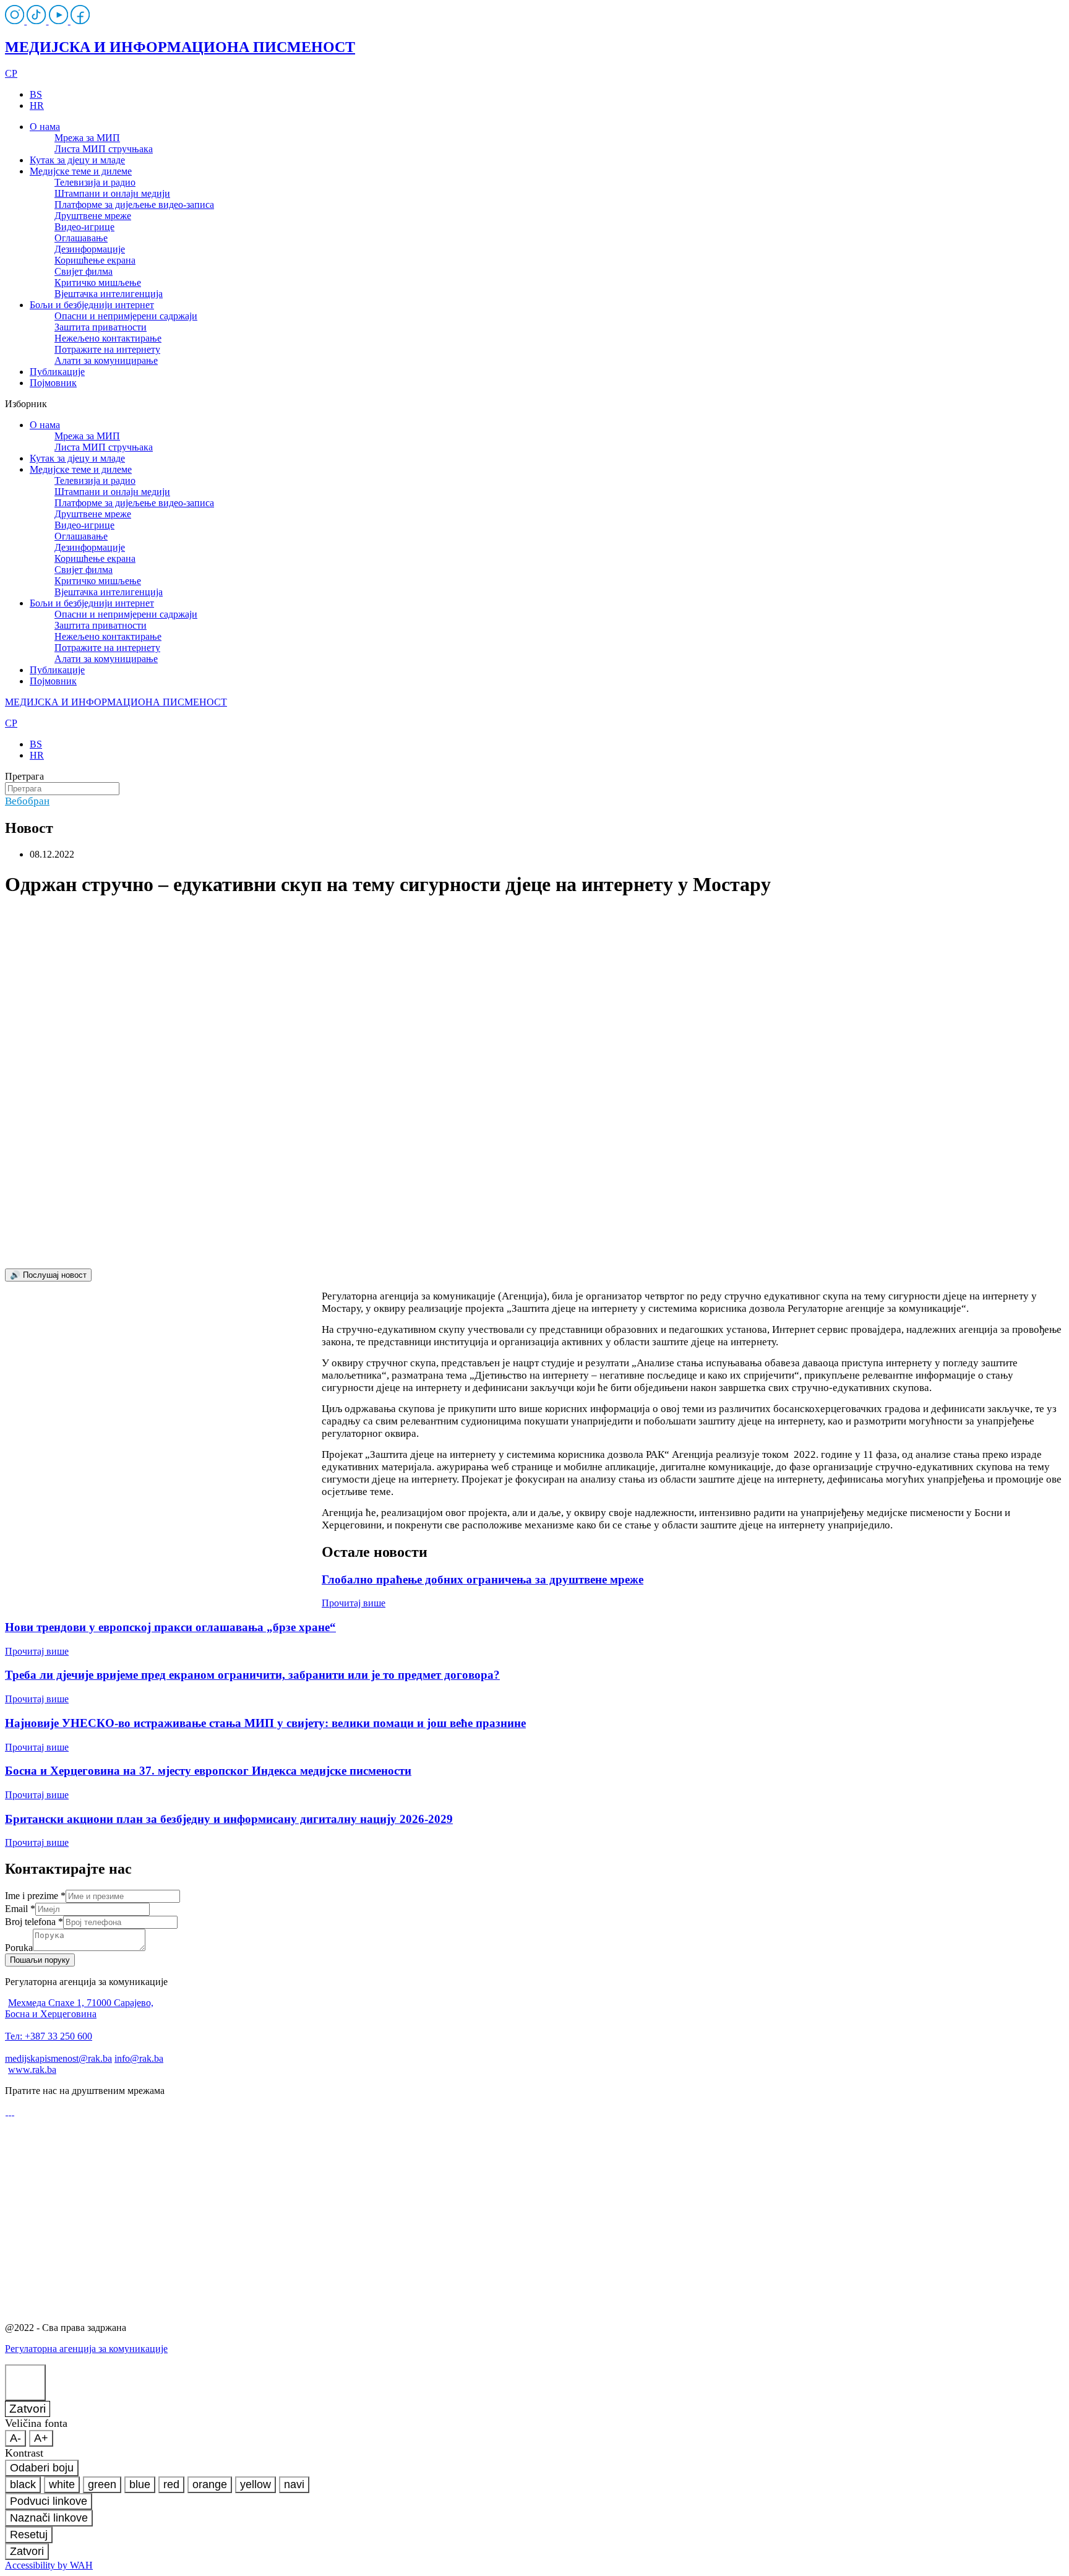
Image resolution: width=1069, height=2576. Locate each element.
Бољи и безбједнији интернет (92, 305)
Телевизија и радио (95, 182)
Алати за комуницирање (106, 360)
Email (20, 1909)
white (62, 2484)
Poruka (19, 1948)
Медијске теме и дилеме (81, 171)
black (23, 2484)
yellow (255, 2484)
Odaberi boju (42, 2468)
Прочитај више (354, 1603)
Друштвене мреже (93, 216)
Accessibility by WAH (49, 2565)
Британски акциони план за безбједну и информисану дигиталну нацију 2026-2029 (229, 1819)
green (102, 2484)
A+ (41, 2438)
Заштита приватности (101, 327)
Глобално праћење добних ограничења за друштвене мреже (483, 1579)
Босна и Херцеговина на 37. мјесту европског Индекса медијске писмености (208, 1771)
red (171, 2484)
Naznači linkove (49, 2518)
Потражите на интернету (107, 349)
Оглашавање (81, 238)
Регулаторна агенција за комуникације (86, 2349)
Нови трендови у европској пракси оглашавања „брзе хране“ (170, 1627)
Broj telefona (34, 1922)
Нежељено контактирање (108, 338)
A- (15, 2438)
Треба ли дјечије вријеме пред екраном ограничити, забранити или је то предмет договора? (252, 1675)
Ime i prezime (35, 1896)
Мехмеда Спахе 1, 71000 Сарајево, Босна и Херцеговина (79, 2008)
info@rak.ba (139, 2058)
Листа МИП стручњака (104, 149)
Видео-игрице (84, 227)
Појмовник (53, 383)
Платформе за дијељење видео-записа (134, 205)
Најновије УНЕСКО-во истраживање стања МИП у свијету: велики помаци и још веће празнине (265, 1723)
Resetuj (29, 2535)
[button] (534, 404)
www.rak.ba (32, 2070)
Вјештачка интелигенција (109, 294)
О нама (45, 127)
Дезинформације (90, 249)
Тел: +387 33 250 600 (49, 2036)
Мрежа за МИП (87, 138)
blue (140, 2484)
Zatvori (28, 2409)
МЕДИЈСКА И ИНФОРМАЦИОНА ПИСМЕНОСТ (180, 47)
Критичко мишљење (98, 282)
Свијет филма (84, 271)
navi (294, 2484)
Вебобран (27, 801)
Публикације (57, 372)
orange (210, 2484)
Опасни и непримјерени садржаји (126, 316)
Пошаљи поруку (40, 1960)
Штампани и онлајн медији (112, 193)
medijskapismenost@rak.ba (58, 2058)
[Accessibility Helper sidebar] (25, 2383)
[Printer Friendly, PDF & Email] (163, 1447)
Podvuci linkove (49, 2501)
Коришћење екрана (95, 260)
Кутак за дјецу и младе (77, 160)
